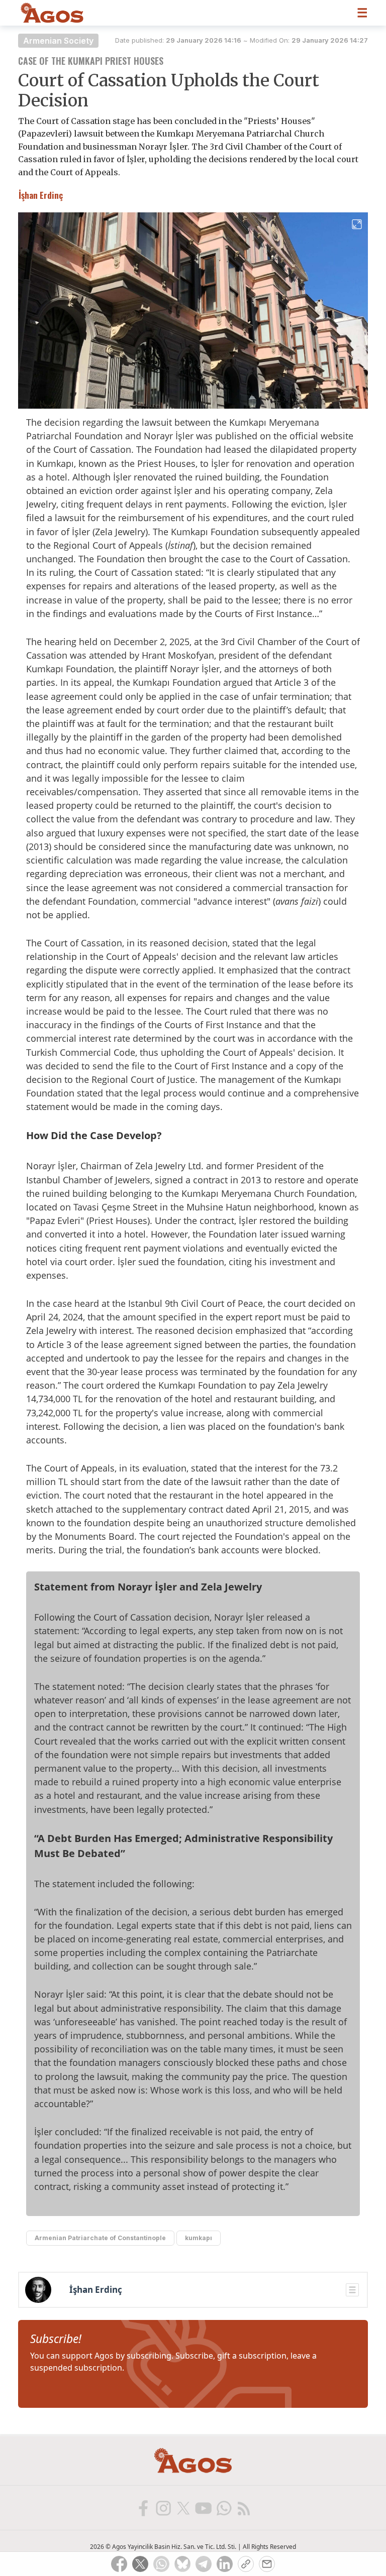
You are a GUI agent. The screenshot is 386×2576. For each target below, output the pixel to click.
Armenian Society (58, 41)
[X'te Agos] (183, 2508)
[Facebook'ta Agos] (143, 2508)
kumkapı (199, 2238)
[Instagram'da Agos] (163, 2508)
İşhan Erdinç (96, 2290)
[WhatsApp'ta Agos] (223, 2508)
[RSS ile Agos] (243, 2508)
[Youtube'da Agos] (203, 2508)
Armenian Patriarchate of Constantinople (100, 2238)
